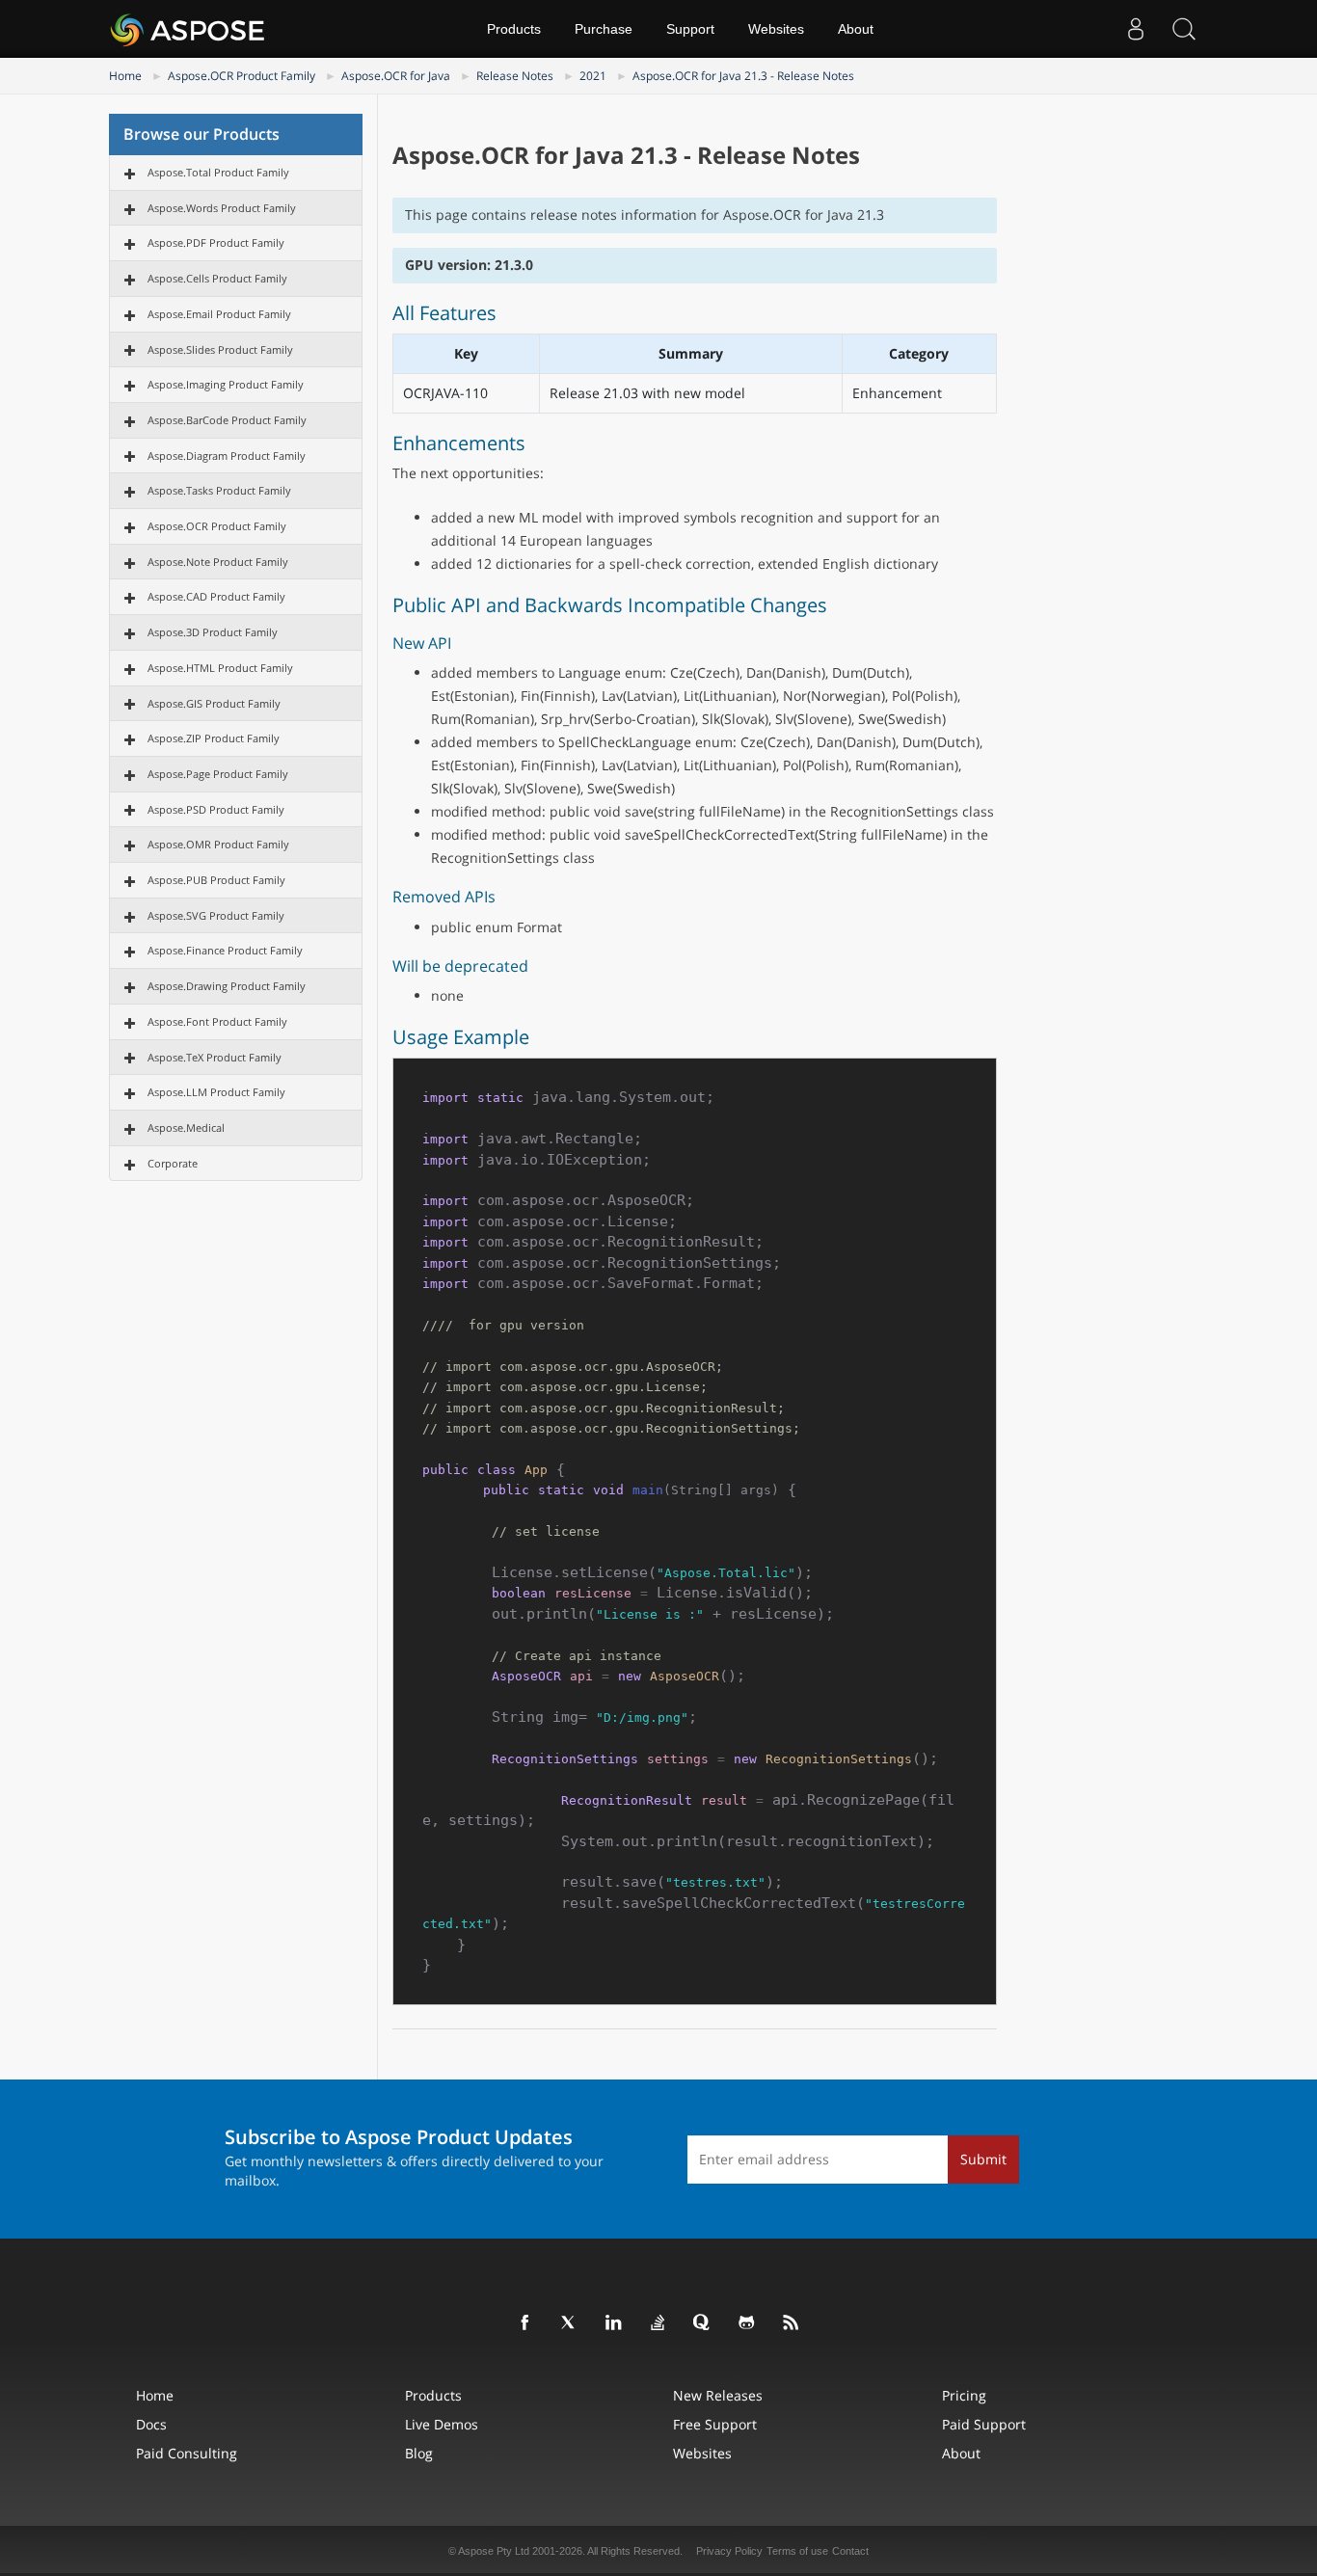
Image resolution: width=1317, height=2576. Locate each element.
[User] (1136, 29)
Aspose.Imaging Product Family (226, 384)
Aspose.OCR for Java (396, 76)
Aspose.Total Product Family (218, 172)
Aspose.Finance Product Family (225, 950)
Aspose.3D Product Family (213, 632)
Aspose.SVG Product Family (216, 915)
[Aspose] (188, 29)
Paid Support (984, 2424)
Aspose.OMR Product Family (218, 844)
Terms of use (797, 2551)
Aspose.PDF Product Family (216, 242)
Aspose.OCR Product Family (242, 76)
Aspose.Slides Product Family (220, 349)
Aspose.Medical (186, 1127)
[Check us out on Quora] (703, 2323)
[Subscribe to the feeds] (792, 2323)
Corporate (173, 1163)
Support (690, 29)
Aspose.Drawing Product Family (227, 986)
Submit (983, 2159)
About (856, 29)
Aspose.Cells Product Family (217, 278)
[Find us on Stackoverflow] (658, 2323)
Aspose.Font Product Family (217, 1021)
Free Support (715, 2424)
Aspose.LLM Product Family (216, 1092)
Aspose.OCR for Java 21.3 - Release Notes (743, 76)
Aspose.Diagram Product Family (227, 456)
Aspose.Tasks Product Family (219, 490)
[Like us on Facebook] (525, 2323)
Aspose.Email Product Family (219, 314)
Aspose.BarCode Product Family (227, 420)
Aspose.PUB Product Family (216, 880)
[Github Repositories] (747, 2323)
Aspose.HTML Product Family (220, 668)
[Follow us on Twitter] (570, 2323)
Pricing (964, 2395)
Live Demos (442, 2424)
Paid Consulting (187, 2453)
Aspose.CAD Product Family (216, 596)
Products (514, 29)
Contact (850, 2551)
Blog (419, 2453)
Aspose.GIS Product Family (214, 703)
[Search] (1184, 29)
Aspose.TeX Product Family (215, 1057)
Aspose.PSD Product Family (216, 809)
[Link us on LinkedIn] (614, 2323)
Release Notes (515, 76)
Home (125, 76)
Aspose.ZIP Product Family (214, 738)
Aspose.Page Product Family (218, 774)
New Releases (718, 2395)
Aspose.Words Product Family (222, 208)
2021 (593, 76)
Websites (776, 29)
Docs (151, 2424)
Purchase (604, 29)
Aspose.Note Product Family (218, 562)
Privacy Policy (729, 2551)
